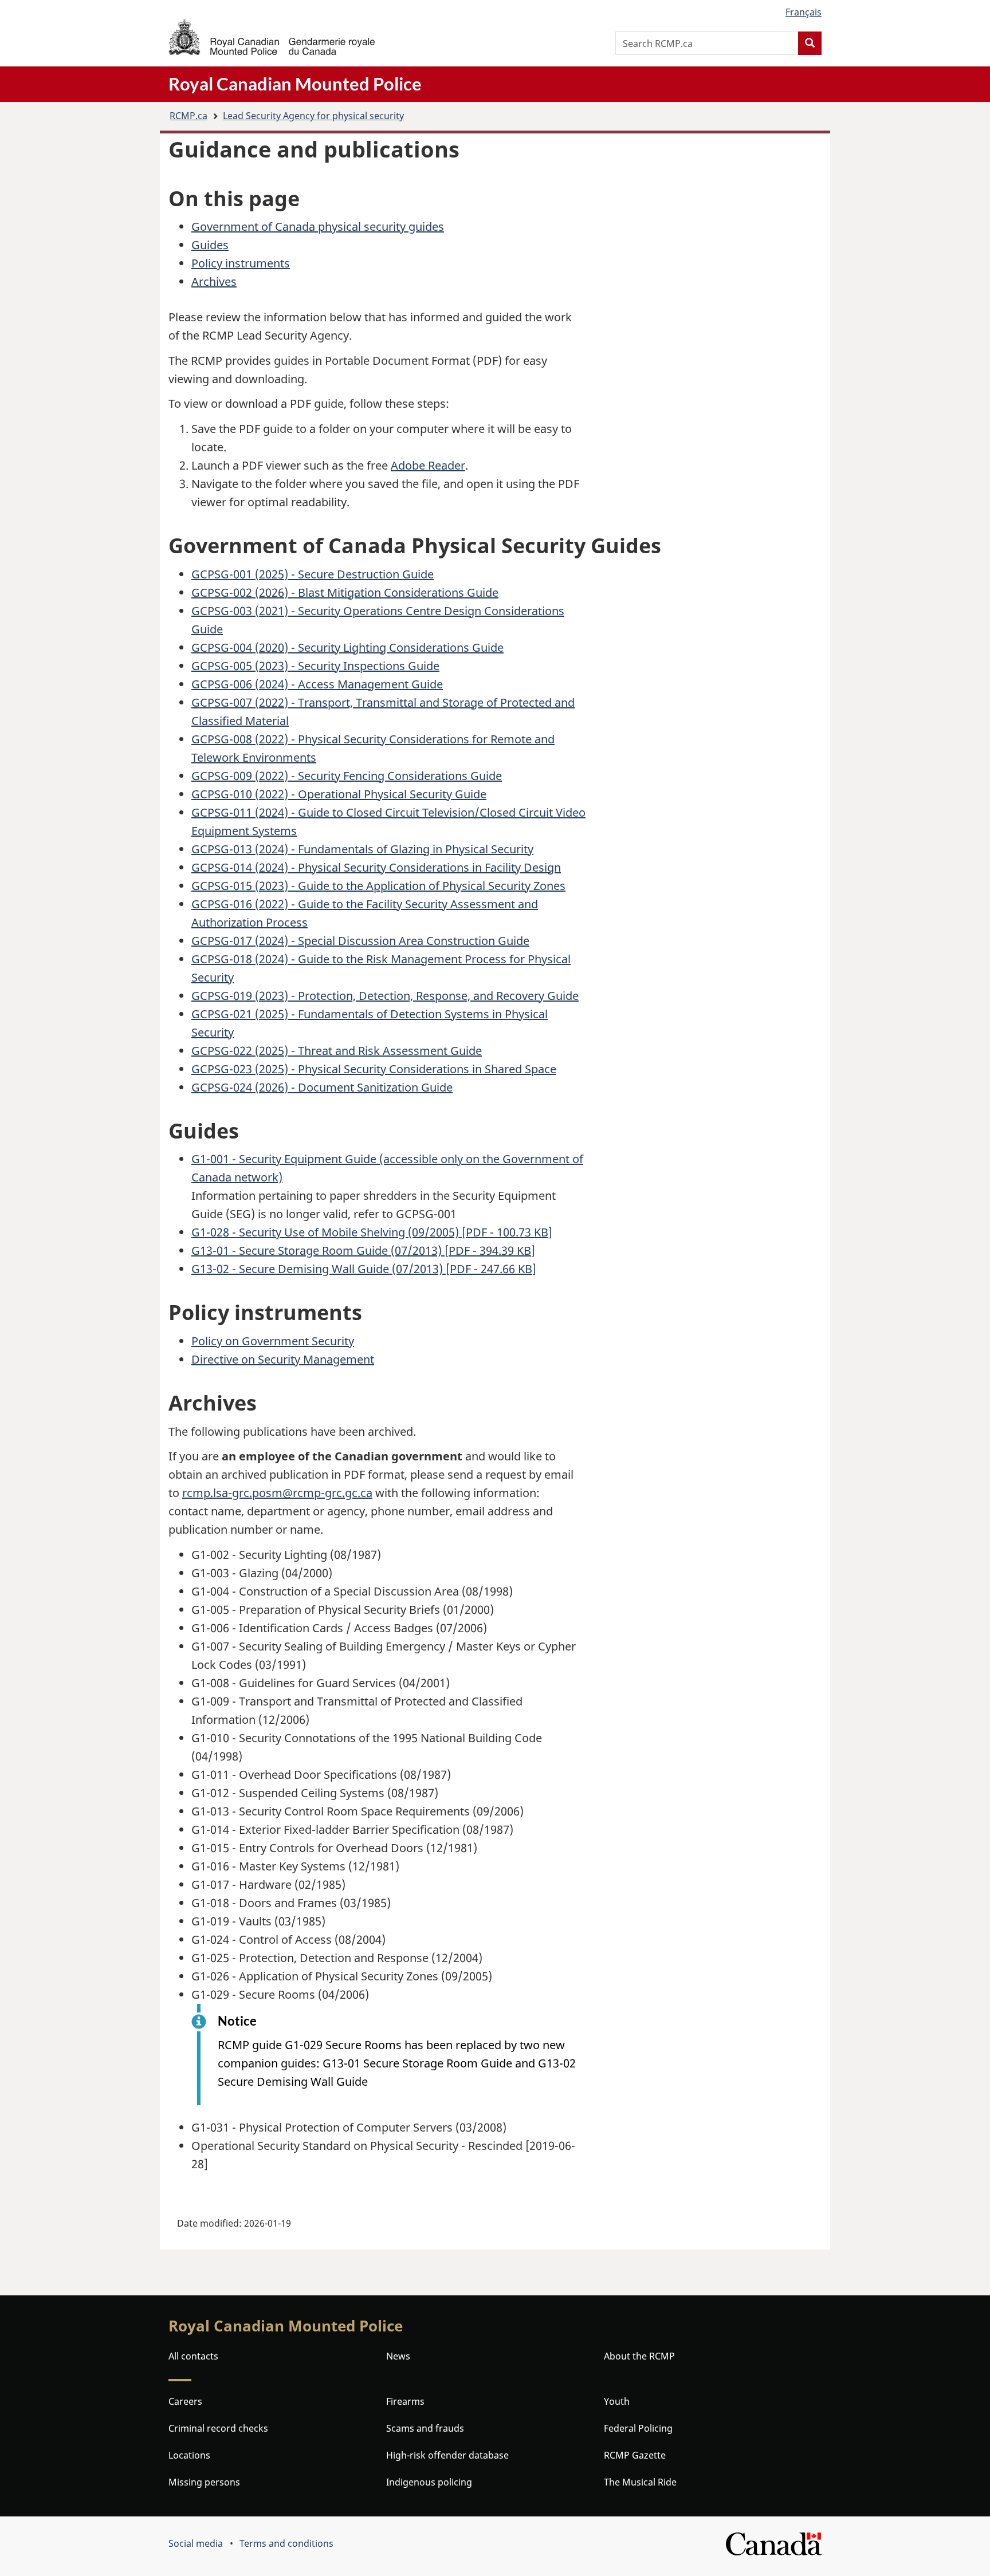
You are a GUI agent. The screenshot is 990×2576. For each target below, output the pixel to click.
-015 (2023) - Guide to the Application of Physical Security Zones (378, 886)
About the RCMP (639, 2356)
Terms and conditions (286, 2543)
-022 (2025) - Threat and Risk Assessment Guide (337, 1051)
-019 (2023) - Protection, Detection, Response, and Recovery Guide (385, 996)
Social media (196, 2543)
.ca (188, 116)
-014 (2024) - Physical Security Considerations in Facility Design (376, 867)
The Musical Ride (640, 2482)
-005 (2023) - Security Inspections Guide (315, 666)
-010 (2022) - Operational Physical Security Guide (339, 794)
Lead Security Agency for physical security (313, 116)
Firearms (405, 2401)
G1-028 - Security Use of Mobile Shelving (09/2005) (372, 1232)
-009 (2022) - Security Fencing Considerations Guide (347, 776)
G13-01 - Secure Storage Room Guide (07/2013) (363, 1250)
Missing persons (204, 2482)
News (398, 2356)
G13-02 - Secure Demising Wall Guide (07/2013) (364, 1269)
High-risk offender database (447, 2455)
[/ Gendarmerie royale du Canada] (272, 37)
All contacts (193, 2356)
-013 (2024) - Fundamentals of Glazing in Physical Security (362, 849)
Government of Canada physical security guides (318, 227)
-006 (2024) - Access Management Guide (317, 684)
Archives (214, 281)
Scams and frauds (425, 2428)
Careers (185, 2401)
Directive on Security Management (283, 1359)
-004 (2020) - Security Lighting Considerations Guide (347, 647)
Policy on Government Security (273, 1341)
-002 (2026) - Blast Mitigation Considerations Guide (345, 592)
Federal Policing (638, 2428)
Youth (617, 2401)
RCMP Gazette (635, 2455)
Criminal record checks (218, 2428)
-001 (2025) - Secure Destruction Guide (313, 574)
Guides (210, 245)
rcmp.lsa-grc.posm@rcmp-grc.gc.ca (277, 1493)
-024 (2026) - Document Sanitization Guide (322, 1087)
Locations (189, 2455)
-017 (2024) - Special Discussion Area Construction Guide (360, 941)
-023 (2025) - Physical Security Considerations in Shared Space (374, 1069)
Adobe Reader (428, 465)
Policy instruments (241, 263)
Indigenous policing (429, 2482)
